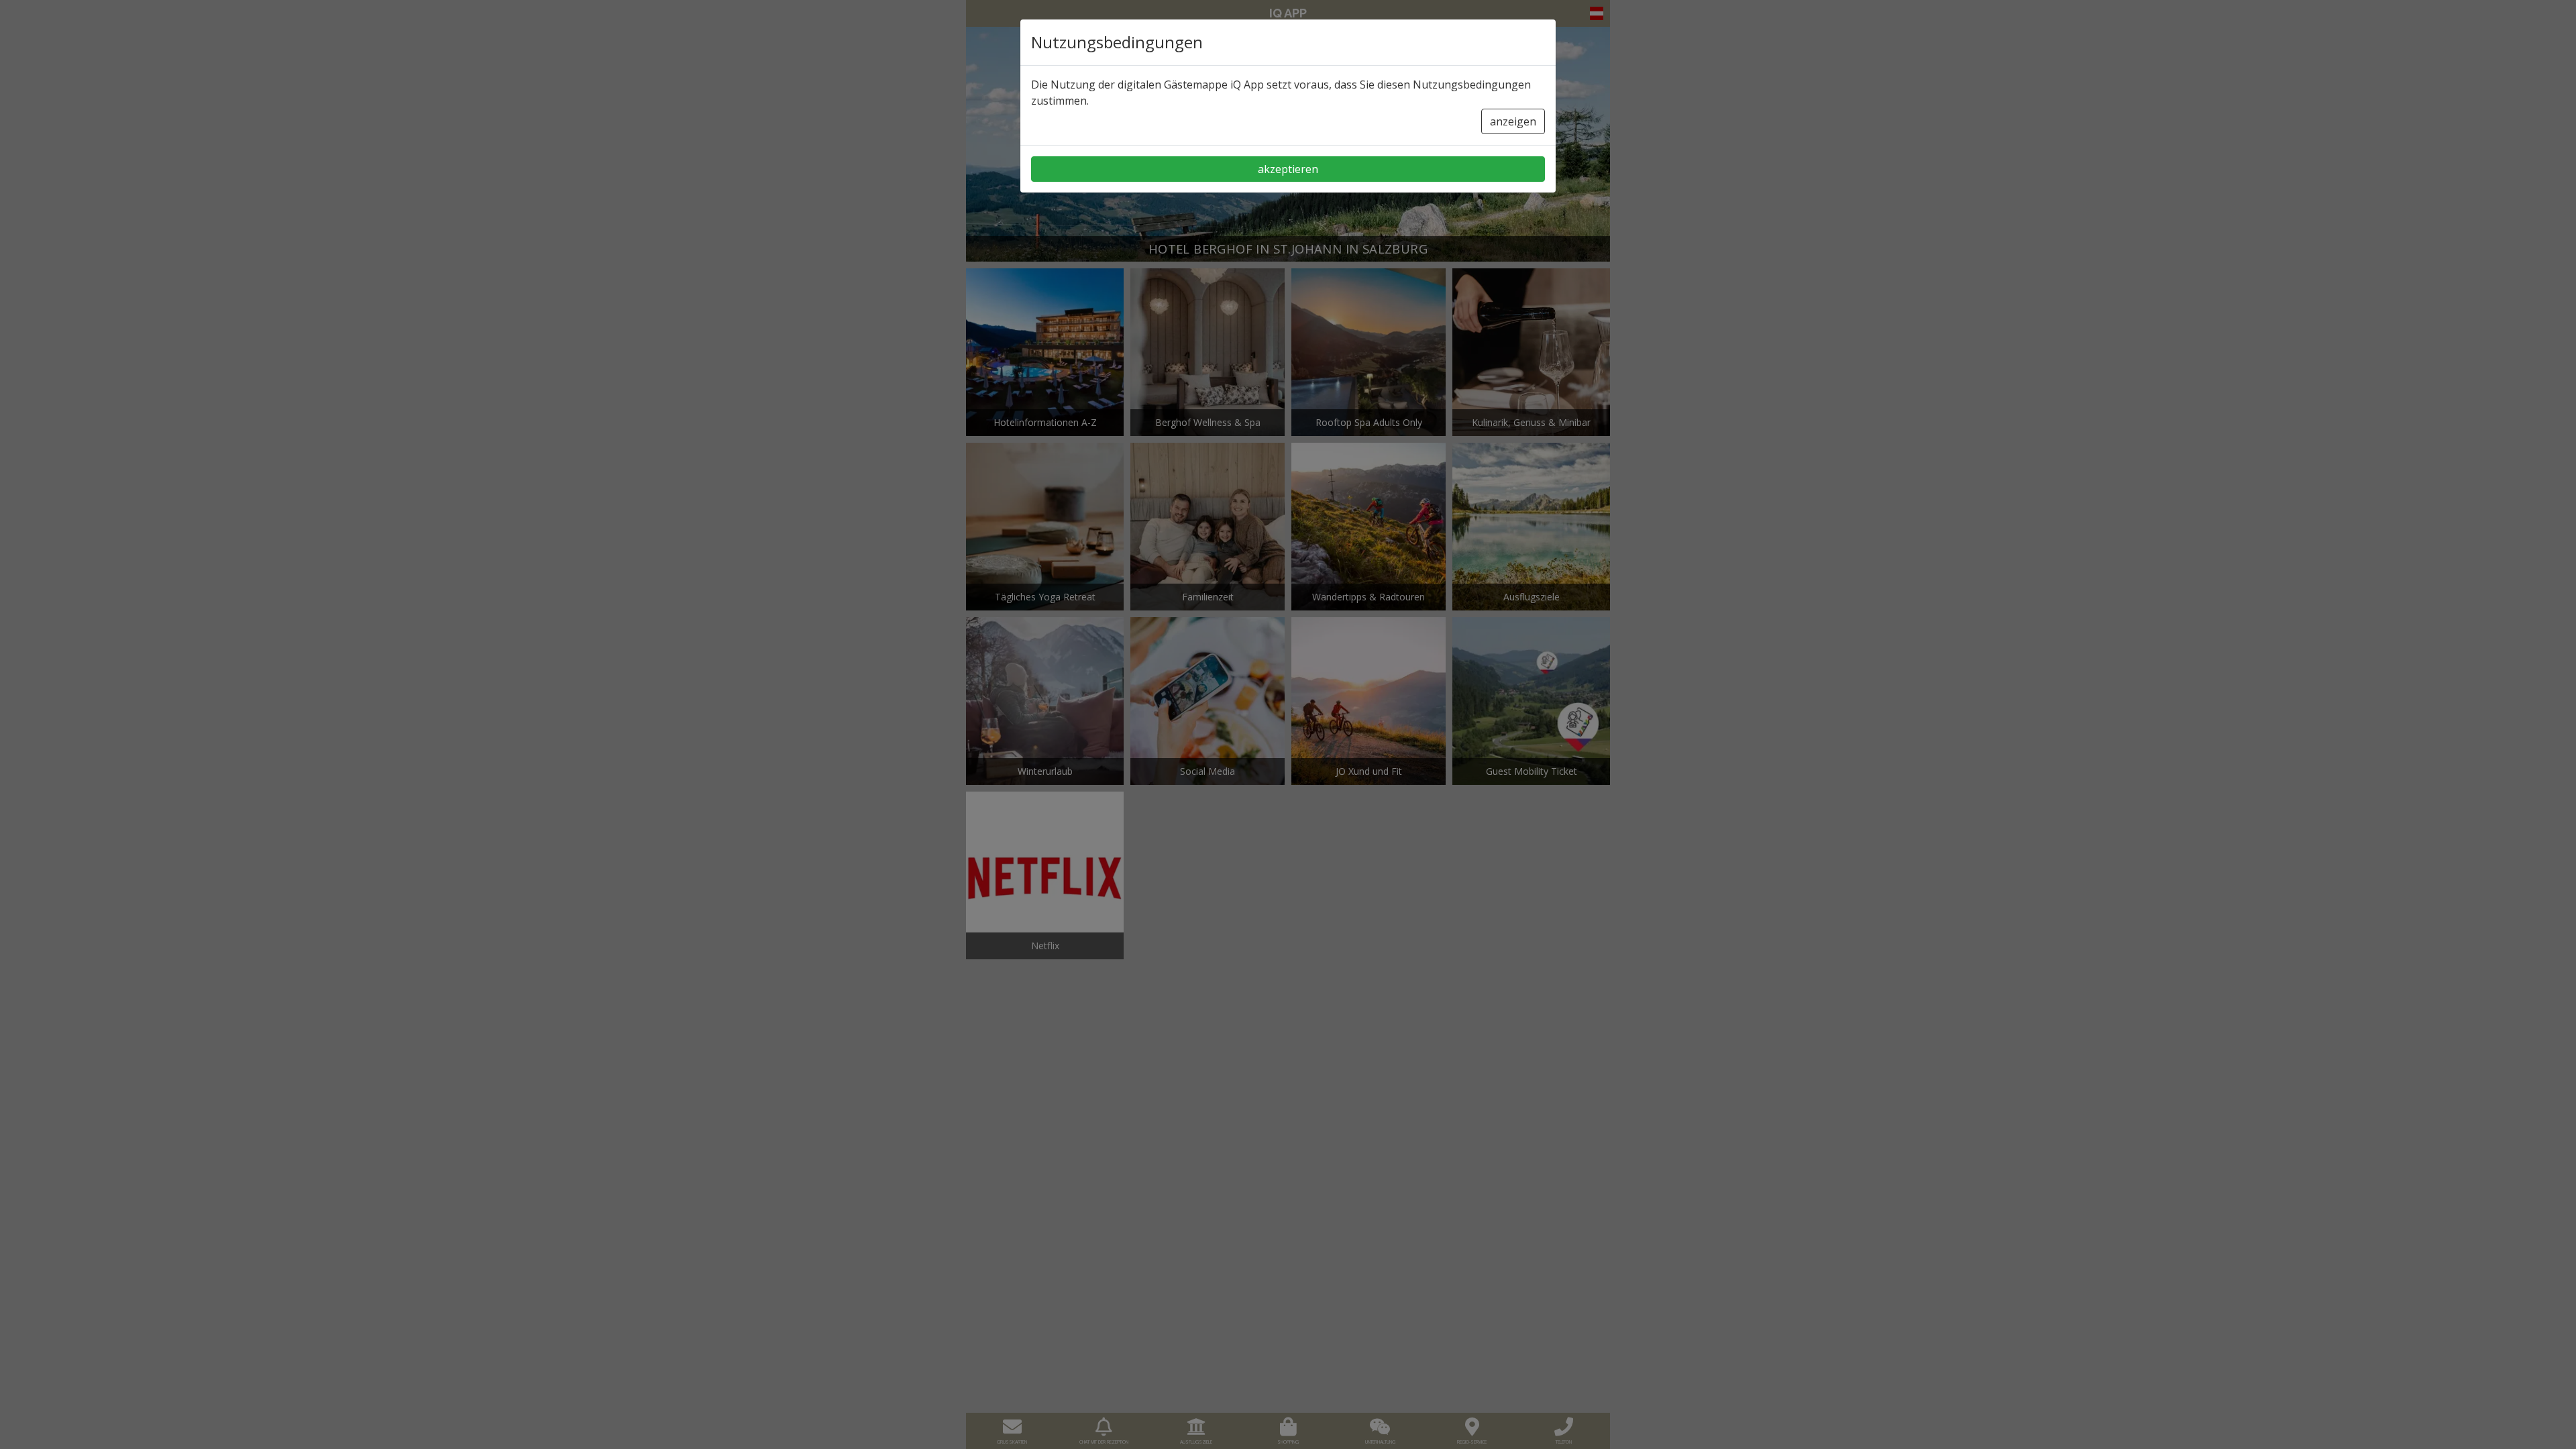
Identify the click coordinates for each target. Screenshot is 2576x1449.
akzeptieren (1288, 169)
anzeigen (1513, 121)
